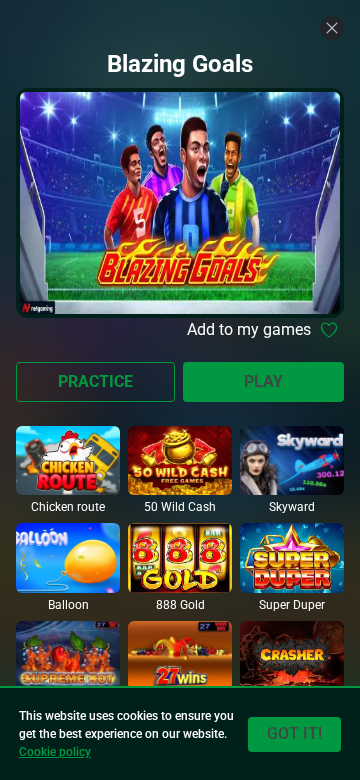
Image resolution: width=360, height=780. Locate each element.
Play (263, 381)
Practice (95, 381)
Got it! (294, 733)
